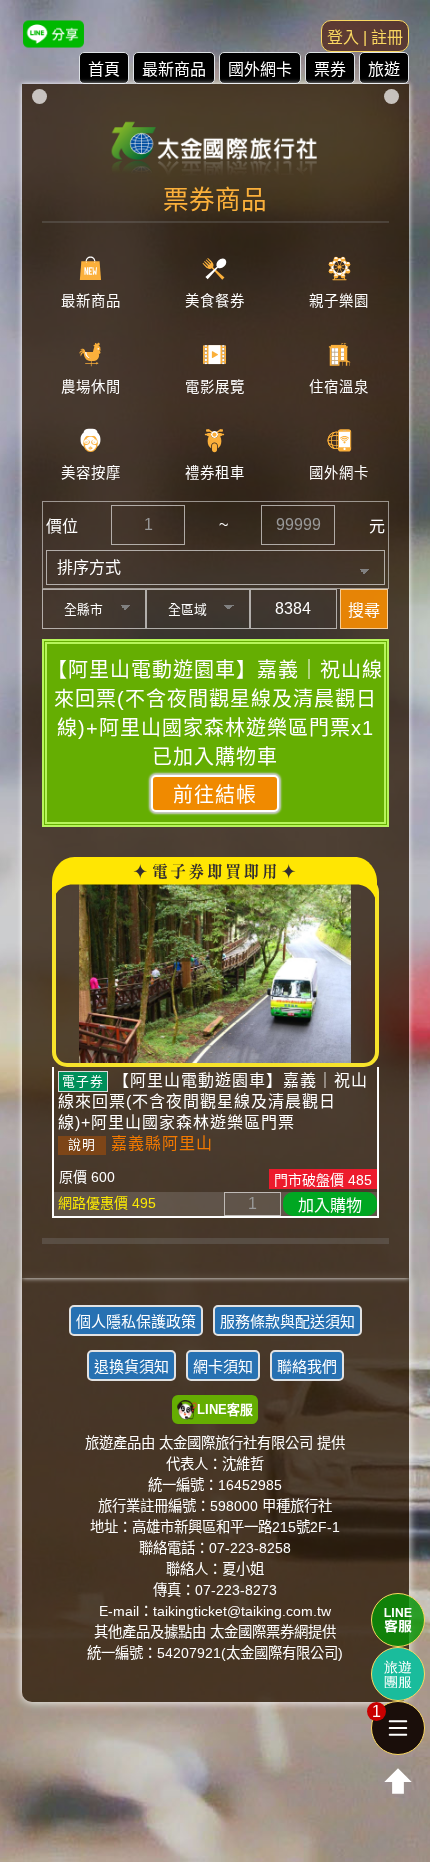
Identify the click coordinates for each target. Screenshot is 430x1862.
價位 (62, 526)
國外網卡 (260, 69)
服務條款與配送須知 (287, 1321)
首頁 (104, 69)
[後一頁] (215, 1256)
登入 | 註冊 (365, 37)
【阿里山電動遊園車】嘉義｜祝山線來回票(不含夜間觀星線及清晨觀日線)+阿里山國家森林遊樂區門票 (213, 1101)
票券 (330, 69)
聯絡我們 (307, 1366)
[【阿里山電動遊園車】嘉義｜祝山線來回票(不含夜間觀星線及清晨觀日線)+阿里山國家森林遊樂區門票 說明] (215, 972)
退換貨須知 (131, 1366)
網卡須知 (223, 1366)
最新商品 (174, 69)
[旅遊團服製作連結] (398, 1674)
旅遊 (384, 69)
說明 (82, 1144)
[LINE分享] (53, 33)
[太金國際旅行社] (215, 141)
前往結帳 (215, 795)
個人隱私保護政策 (136, 1321)
